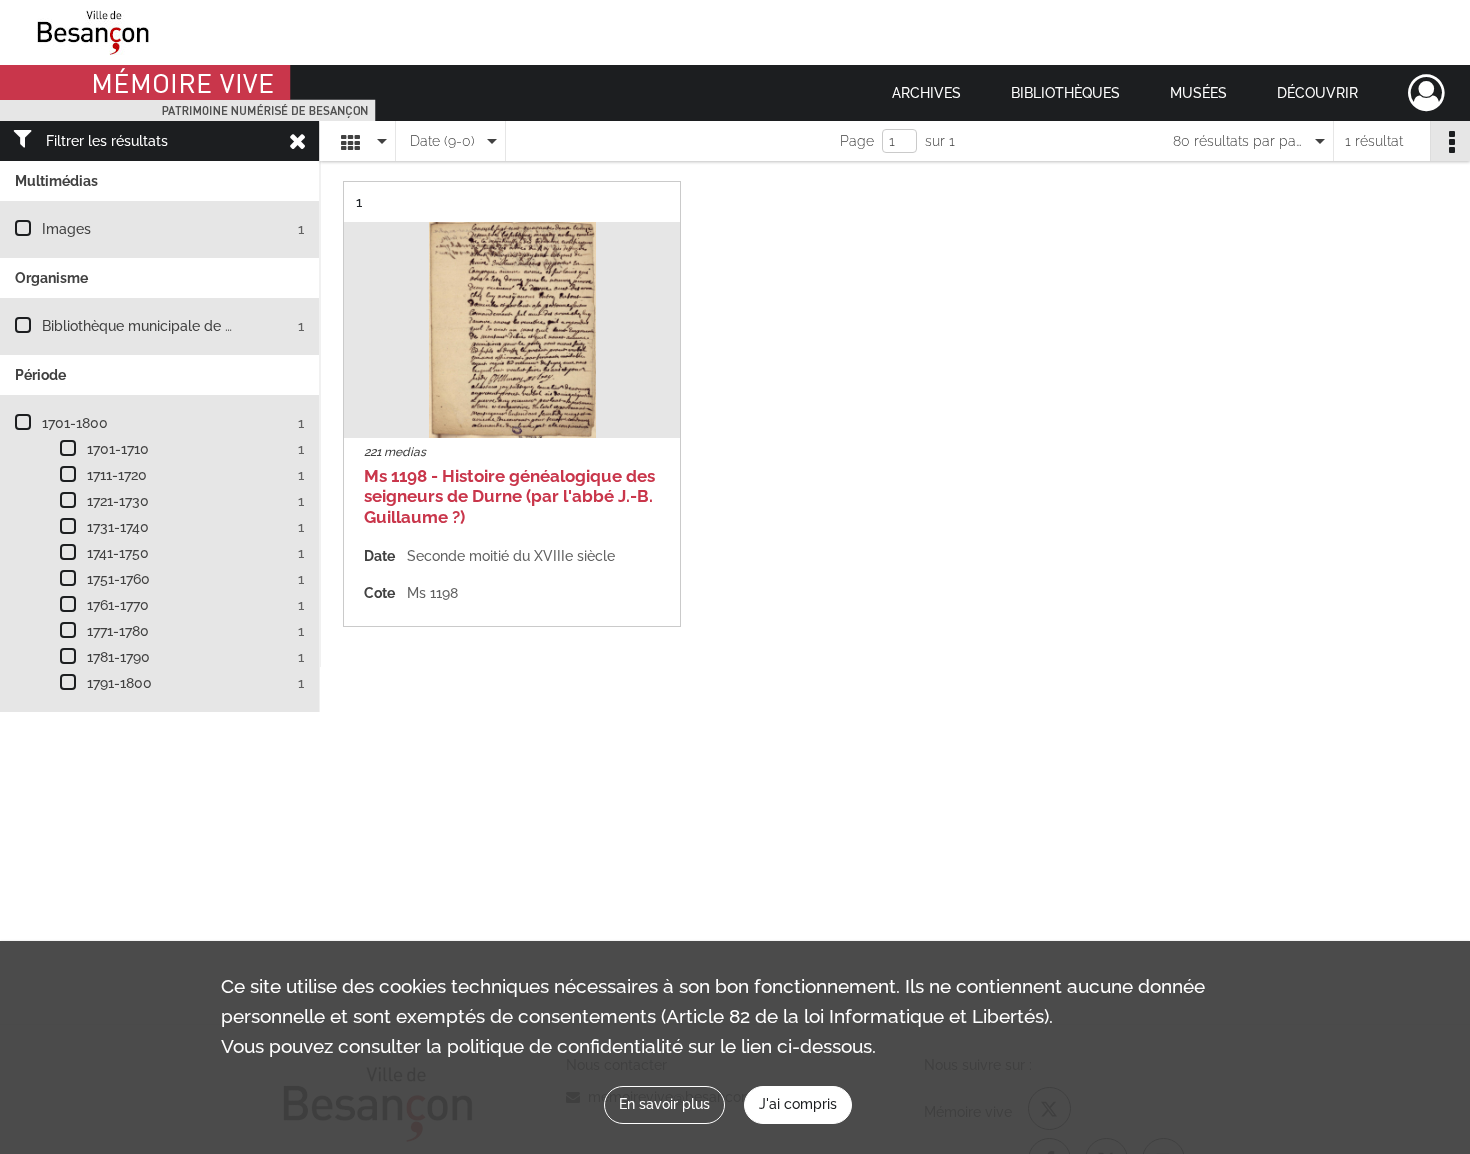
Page (857, 141)
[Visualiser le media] (512, 330)
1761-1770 (118, 605)
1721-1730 (118, 501)
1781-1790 (118, 657)
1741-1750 (118, 553)
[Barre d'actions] (1450, 141)
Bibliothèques (1065, 93)
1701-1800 (75, 423)
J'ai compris (798, 1104)
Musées (1198, 93)
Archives (926, 93)
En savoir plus (664, 1104)
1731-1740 (118, 527)
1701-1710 (118, 449)
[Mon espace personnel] (1426, 93)
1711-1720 (117, 475)
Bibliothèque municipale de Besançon (165, 326)
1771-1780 (118, 631)
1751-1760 (118, 579)
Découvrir (1317, 93)
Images (66, 229)
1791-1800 (119, 683)
